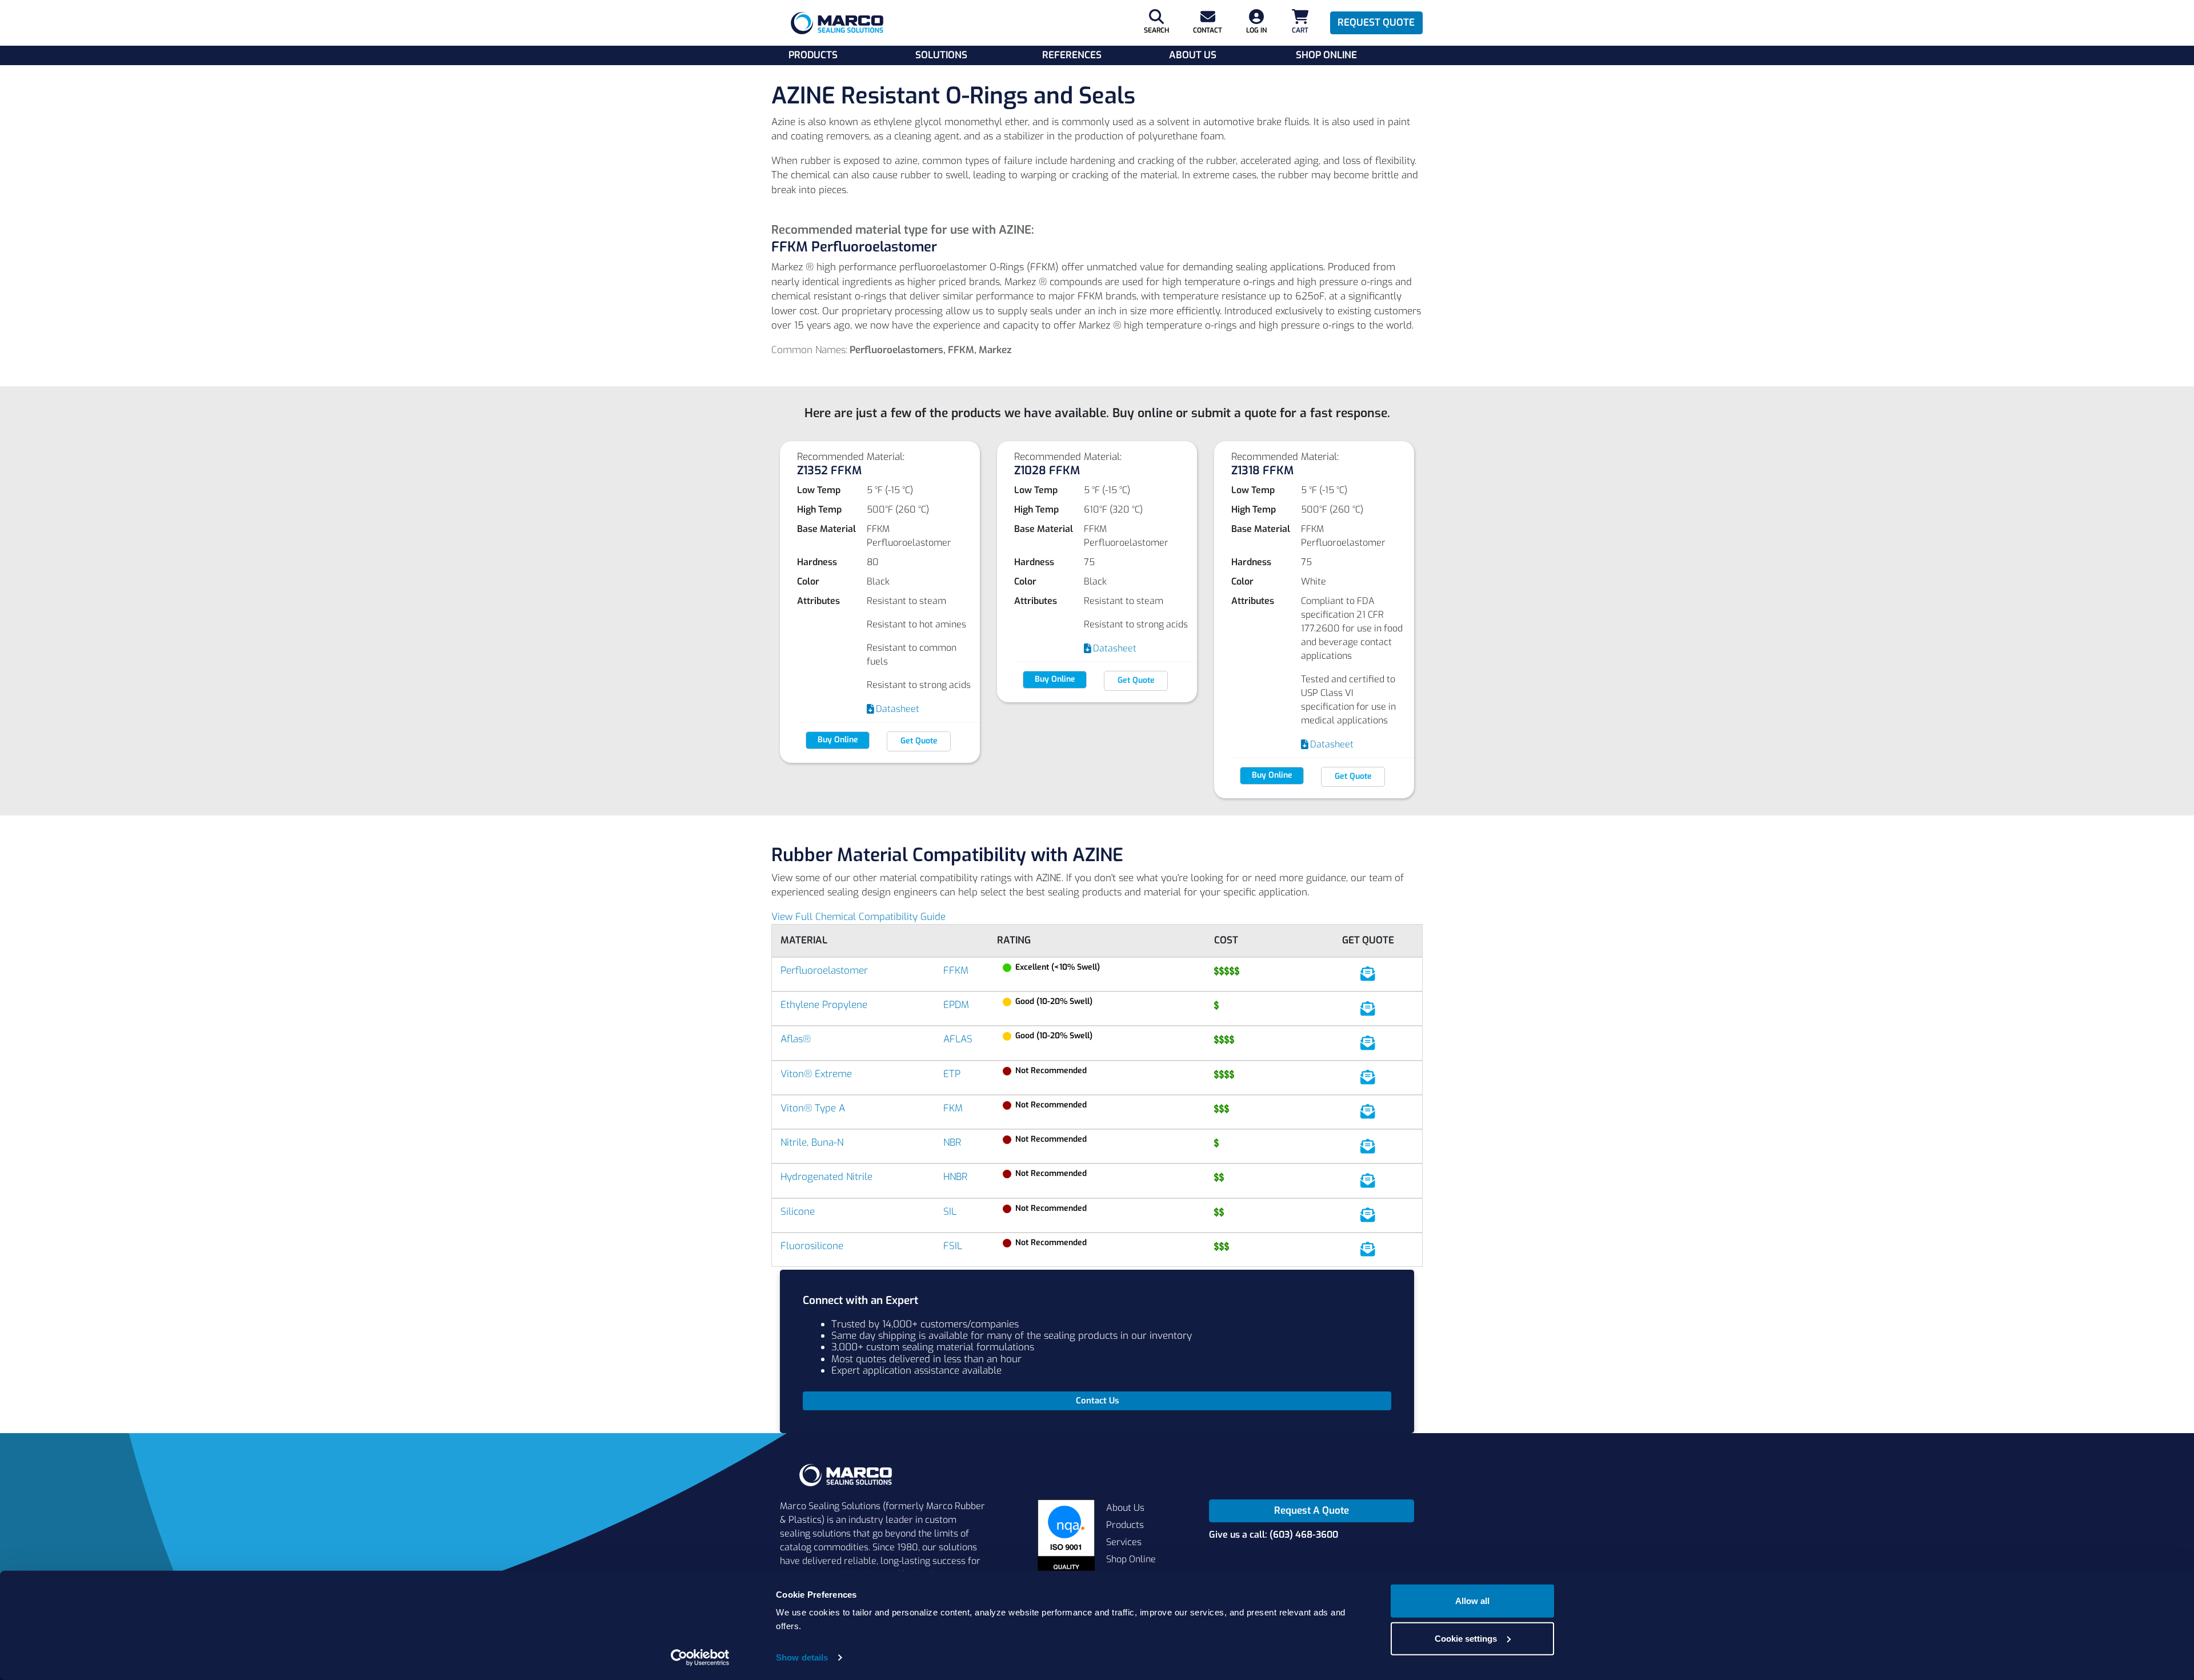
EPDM (956, 1005)
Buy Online (838, 740)
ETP (952, 1074)
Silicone (798, 1212)
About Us (1193, 55)
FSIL (953, 1246)
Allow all (1472, 1601)
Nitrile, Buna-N (812, 1143)
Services (1124, 1542)
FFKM (956, 971)
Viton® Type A (813, 1108)
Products (813, 55)
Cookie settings (1466, 1638)
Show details (802, 1657)
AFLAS (958, 1039)
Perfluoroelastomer (824, 971)
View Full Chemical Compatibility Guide (858, 917)
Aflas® (796, 1039)
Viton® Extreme (816, 1074)
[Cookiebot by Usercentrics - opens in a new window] (700, 1658)
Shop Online (1326, 55)
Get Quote (919, 741)
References (1072, 55)
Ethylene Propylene (824, 1005)
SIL (950, 1212)
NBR (952, 1143)
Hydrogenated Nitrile (826, 1177)
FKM (953, 1108)
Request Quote (1376, 23)
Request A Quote (1312, 1511)
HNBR (955, 1177)
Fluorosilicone (812, 1246)
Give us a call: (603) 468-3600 (1274, 1535)
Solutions (941, 55)
